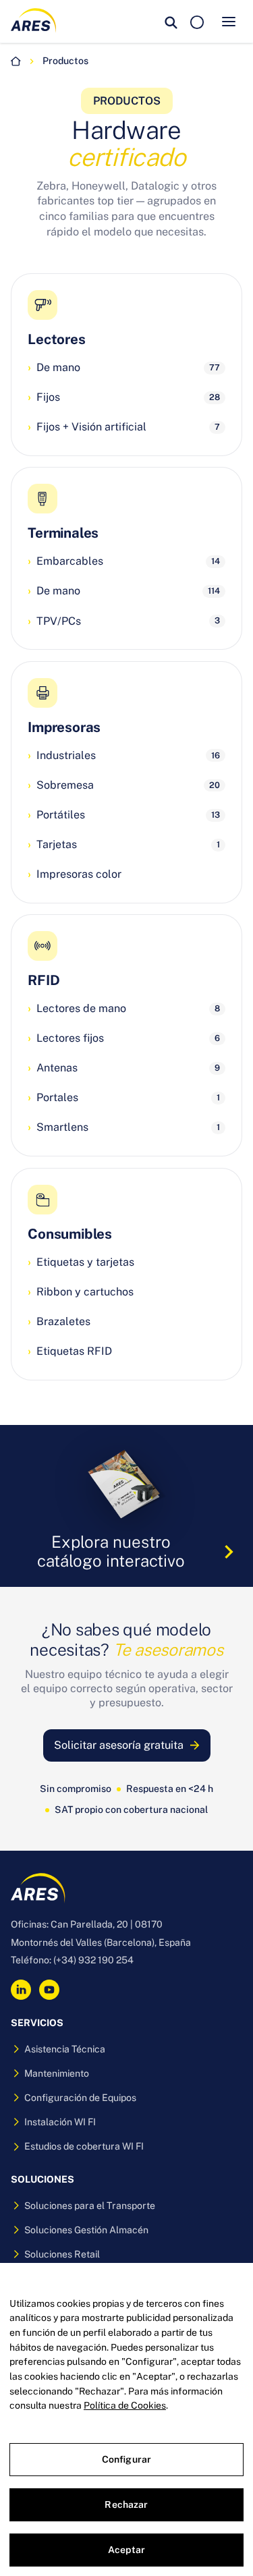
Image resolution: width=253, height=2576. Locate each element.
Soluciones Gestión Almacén (86, 2230)
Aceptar (126, 2550)
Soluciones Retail (62, 2254)
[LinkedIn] (21, 1990)
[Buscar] (171, 22)
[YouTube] (49, 1990)
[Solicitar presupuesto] (197, 22)
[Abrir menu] (229, 22)
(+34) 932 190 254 (93, 1960)
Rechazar (126, 2504)
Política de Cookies (125, 2405)
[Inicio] (16, 61)
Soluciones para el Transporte (90, 2206)
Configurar (126, 2459)
